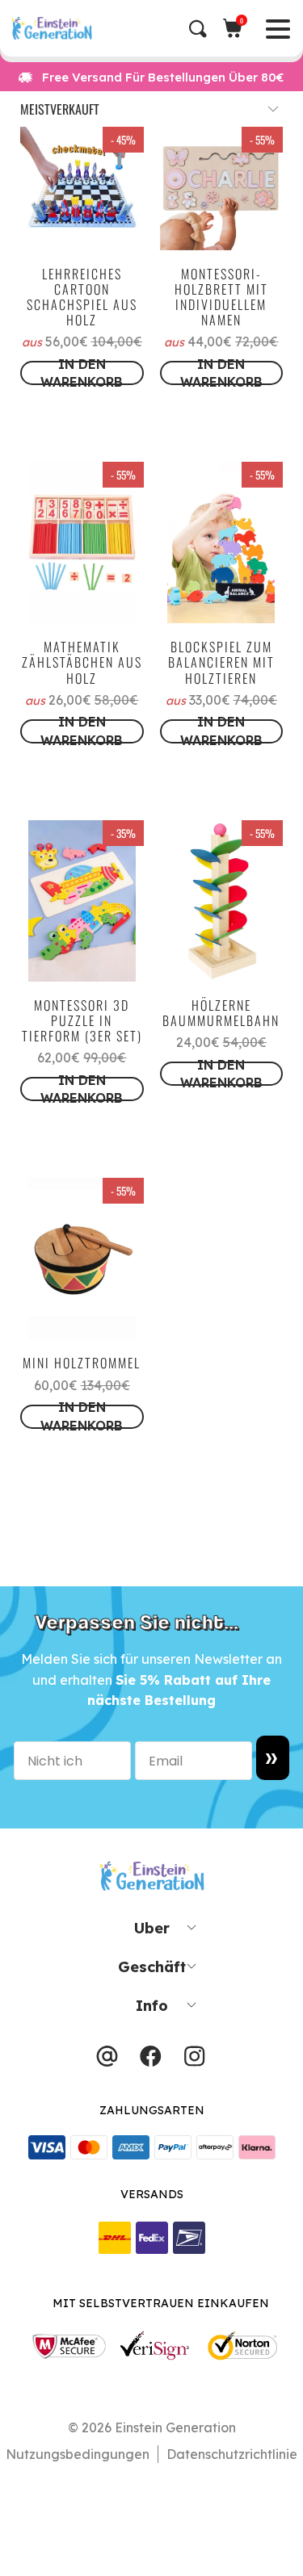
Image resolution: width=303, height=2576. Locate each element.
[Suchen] (206, 29)
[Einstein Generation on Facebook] (151, 2060)
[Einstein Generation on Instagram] (194, 2060)
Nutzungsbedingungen (78, 2454)
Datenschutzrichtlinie (232, 2454)
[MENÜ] (14, 28)
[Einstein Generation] (157, 28)
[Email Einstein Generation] (107, 2060)
